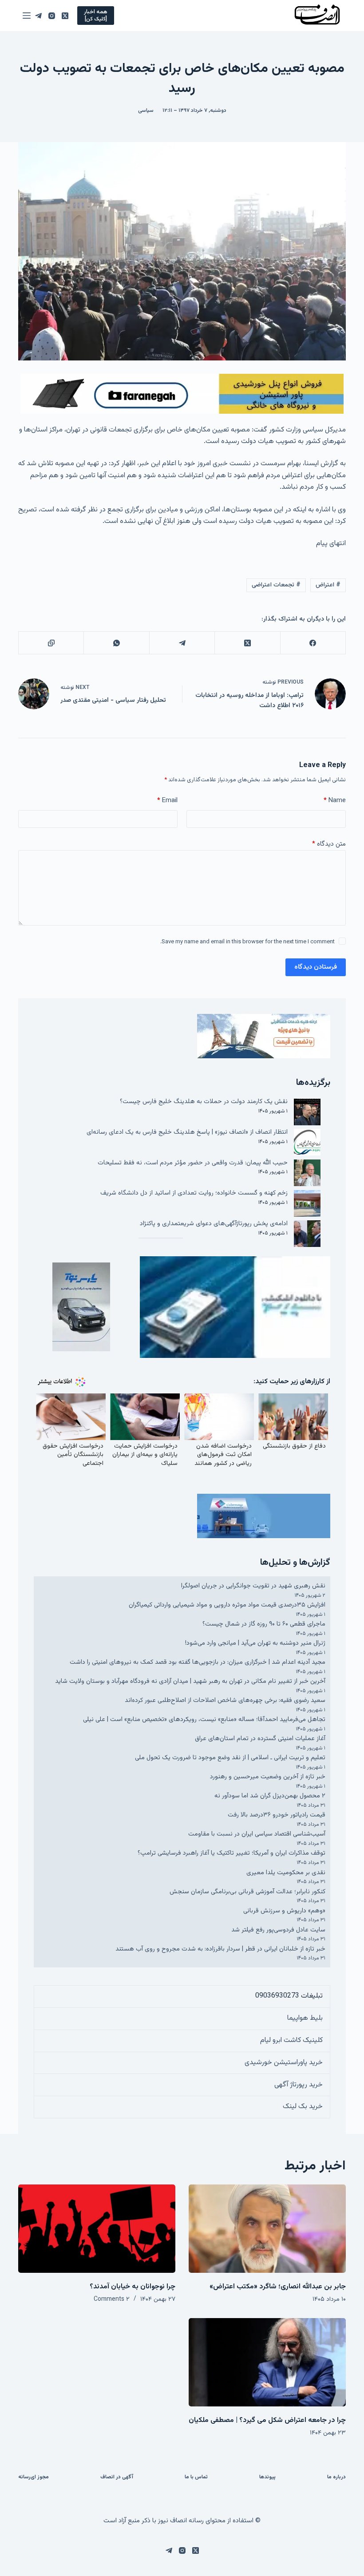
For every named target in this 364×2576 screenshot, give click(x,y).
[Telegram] (38, 16)
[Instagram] (52, 16)
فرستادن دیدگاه (316, 967)
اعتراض (328, 585)
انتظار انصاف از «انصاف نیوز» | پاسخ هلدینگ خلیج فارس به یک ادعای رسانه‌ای (187, 1132)
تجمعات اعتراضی (276, 585)
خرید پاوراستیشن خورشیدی (284, 2063)
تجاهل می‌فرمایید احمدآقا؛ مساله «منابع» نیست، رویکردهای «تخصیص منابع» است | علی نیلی (204, 1719)
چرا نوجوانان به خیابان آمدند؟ (133, 2287)
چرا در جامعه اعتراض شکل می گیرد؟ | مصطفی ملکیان (267, 2420)
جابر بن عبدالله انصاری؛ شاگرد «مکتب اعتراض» (278, 2287)
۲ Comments (112, 2299)
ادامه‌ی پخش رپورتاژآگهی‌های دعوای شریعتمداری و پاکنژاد (214, 1224)
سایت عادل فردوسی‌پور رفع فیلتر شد (278, 1930)
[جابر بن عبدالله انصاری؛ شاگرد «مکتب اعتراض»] (267, 2229)
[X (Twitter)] (65, 16)
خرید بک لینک (303, 2107)
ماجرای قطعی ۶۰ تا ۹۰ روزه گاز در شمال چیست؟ (264, 1624)
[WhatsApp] (116, 643)
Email (167, 801)
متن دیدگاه (329, 844)
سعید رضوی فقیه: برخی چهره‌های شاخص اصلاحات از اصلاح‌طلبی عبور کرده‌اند (225, 1700)
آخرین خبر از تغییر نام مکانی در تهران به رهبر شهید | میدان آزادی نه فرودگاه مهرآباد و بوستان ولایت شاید (190, 1681)
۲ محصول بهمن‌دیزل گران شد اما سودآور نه (270, 1796)
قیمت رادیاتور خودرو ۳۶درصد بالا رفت (277, 1815)
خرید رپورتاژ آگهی (299, 2085)
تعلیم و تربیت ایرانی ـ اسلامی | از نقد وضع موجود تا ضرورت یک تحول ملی (230, 1758)
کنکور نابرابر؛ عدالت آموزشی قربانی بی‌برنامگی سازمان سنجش (247, 1892)
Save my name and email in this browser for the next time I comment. (247, 942)
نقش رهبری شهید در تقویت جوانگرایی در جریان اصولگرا (253, 1586)
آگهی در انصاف (117, 2477)
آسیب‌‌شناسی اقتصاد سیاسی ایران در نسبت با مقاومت (257, 1834)
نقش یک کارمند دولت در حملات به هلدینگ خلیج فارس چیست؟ (204, 1102)
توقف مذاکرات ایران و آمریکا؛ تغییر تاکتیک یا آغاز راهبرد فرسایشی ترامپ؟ (231, 1853)
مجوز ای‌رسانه (34, 2477)
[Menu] (27, 16)
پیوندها (267, 2477)
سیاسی (146, 111)
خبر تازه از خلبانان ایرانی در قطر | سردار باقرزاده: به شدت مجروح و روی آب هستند (220, 1949)
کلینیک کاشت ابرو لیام (291, 2040)
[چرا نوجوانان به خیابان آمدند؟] (97, 2229)
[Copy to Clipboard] (51, 643)
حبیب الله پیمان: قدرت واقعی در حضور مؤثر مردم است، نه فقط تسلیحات (193, 1163)
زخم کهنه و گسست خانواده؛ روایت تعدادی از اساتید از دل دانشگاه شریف (194, 1193)
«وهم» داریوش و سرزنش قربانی (284, 1911)
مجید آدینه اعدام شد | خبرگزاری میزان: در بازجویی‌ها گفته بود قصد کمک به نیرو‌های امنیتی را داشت (198, 1662)
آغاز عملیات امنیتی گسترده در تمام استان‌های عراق (260, 1739)
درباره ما (336, 2477)
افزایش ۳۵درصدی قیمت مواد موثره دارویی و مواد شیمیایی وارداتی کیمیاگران (227, 1605)
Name (335, 801)
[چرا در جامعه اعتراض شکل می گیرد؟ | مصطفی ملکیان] (267, 2362)
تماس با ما (196, 2477)
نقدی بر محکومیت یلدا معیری (286, 1873)
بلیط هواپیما (305, 2018)
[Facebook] (313, 643)
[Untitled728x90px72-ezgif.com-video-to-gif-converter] (182, 394)
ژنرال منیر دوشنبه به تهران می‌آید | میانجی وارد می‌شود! (255, 1643)
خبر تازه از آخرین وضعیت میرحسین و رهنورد (268, 1777)
